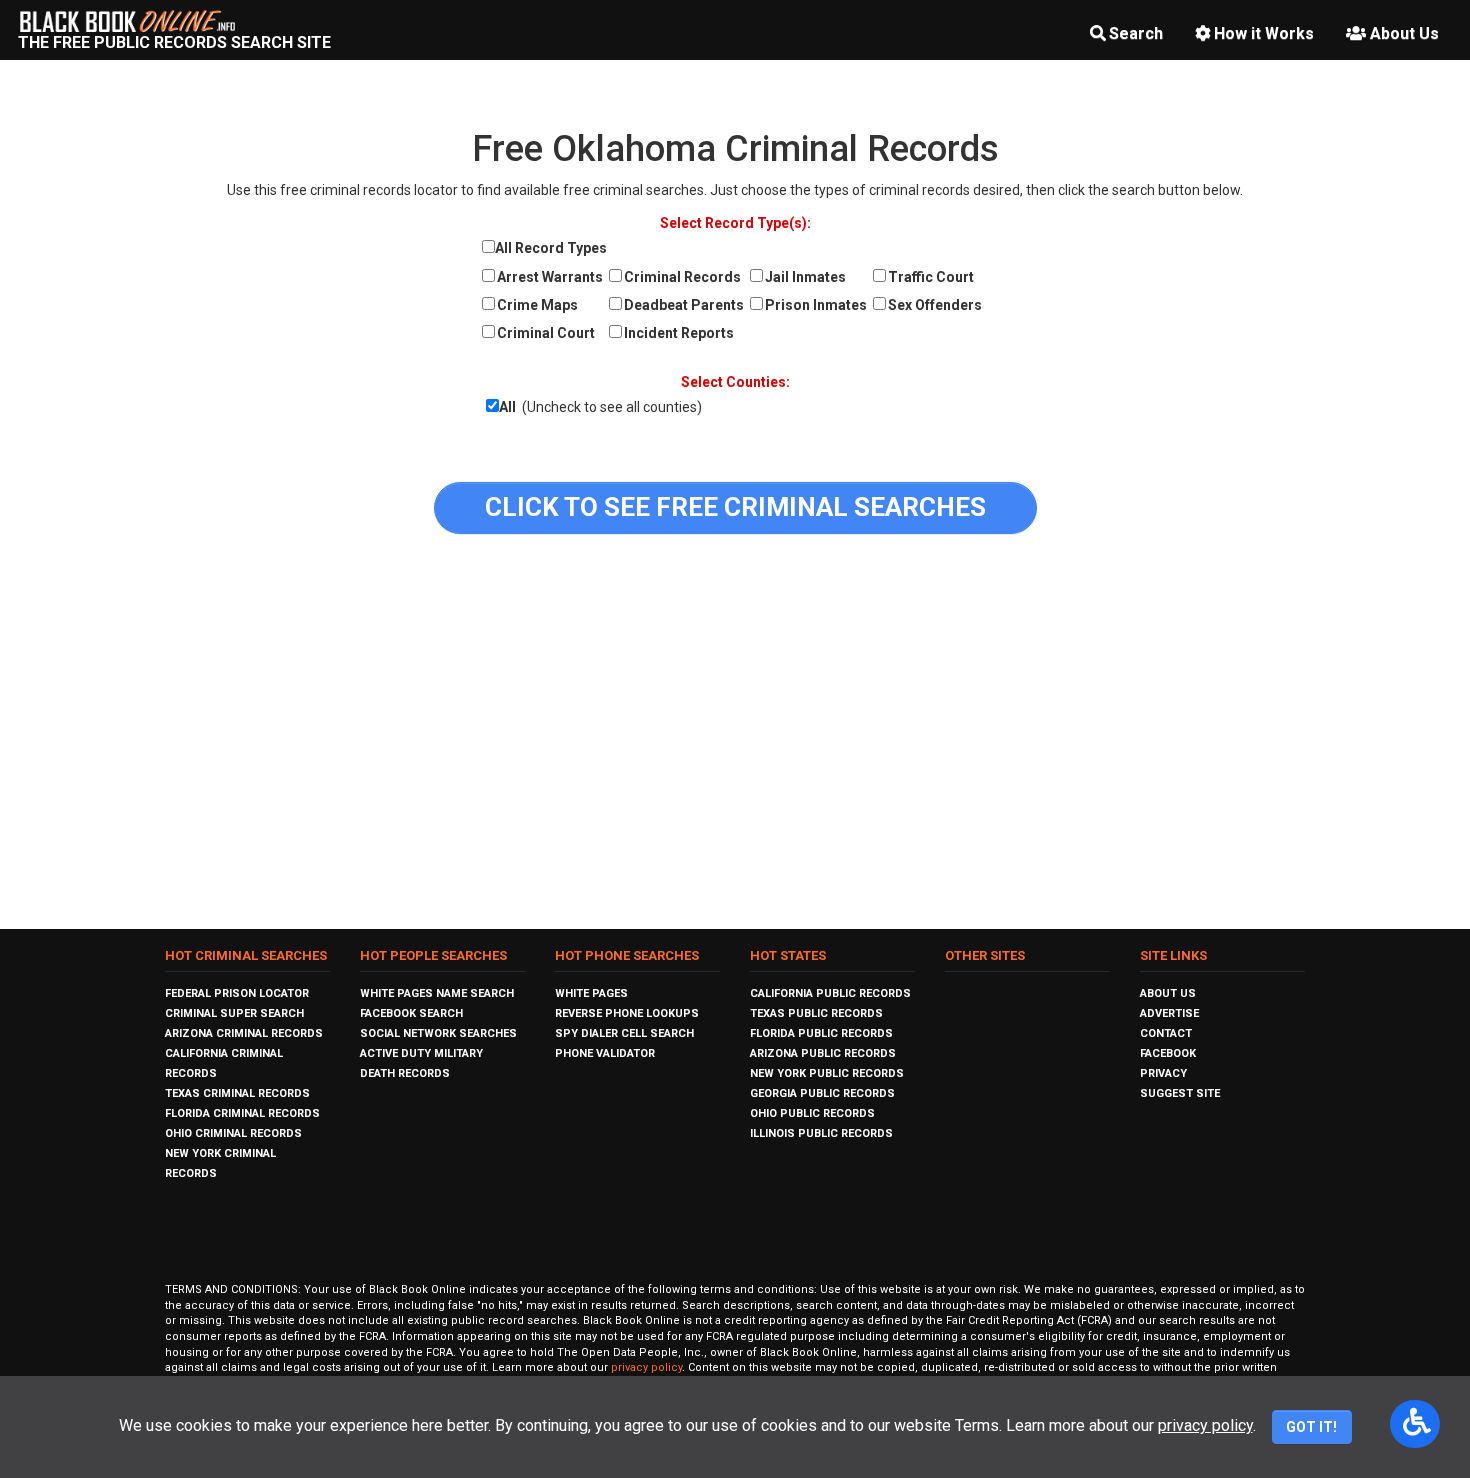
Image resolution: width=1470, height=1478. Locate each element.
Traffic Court (931, 277)
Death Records (405, 1073)
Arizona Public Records (823, 1053)
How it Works (1264, 33)
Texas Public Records (816, 1013)
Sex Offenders (935, 305)
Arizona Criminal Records (244, 1033)
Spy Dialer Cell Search (624, 1033)
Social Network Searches (438, 1033)
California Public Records (830, 993)
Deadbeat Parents (684, 305)
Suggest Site (1180, 1093)
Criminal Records (682, 277)
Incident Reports (679, 333)
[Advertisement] (735, 739)
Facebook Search (411, 1013)
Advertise (1169, 1013)
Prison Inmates (816, 305)
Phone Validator (605, 1053)
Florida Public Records (821, 1033)
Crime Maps (537, 305)
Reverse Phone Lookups (627, 1013)
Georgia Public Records (822, 1093)
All (507, 407)
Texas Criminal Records (237, 1093)
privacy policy (646, 1367)
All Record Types (551, 248)
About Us (1404, 33)
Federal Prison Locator (237, 993)
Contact (1166, 1033)
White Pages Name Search (437, 993)
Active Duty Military (421, 1053)
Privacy (1163, 1073)
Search (1136, 33)
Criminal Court (546, 333)
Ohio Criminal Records (233, 1133)
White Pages (591, 993)
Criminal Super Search (234, 1013)
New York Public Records (827, 1073)
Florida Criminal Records (242, 1113)
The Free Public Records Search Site (174, 42)
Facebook (1168, 1053)
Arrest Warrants (550, 277)
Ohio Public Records (812, 1113)
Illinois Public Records (821, 1133)
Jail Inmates (805, 277)
